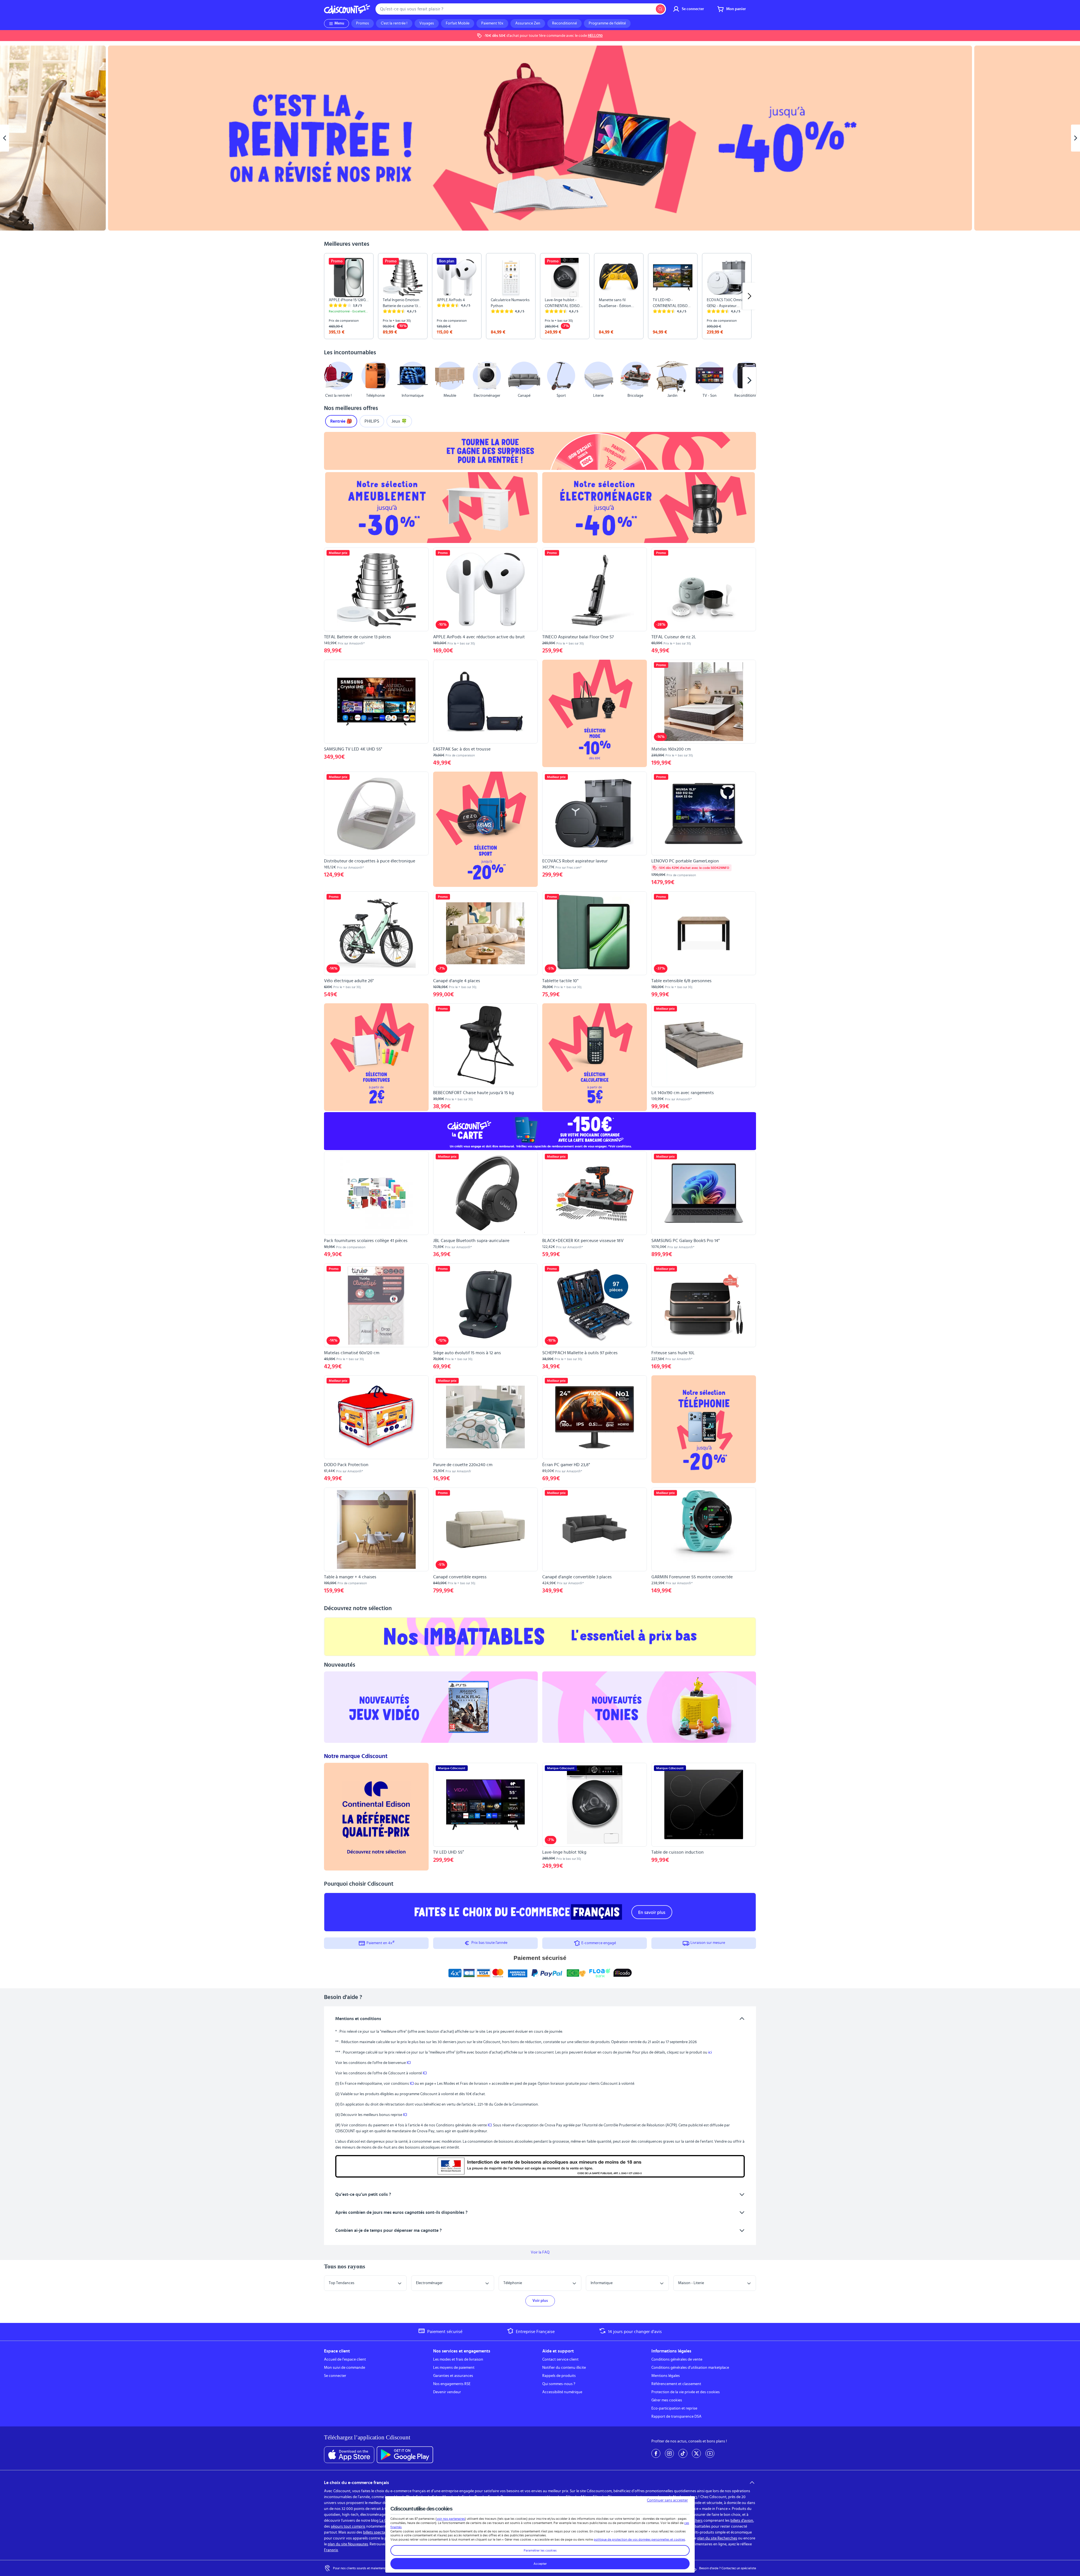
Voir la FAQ (540, 2252)
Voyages (427, 23)
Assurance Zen (528, 23)
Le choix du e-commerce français (356, 2483)
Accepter (540, 2564)
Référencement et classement (676, 2384)
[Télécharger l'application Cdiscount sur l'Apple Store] (349, 2455)
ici (710, 2052)
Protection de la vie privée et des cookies (686, 2392)
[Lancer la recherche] (660, 9)
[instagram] (669, 2453)
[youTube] (710, 2453)
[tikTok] (683, 2453)
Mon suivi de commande (345, 2368)
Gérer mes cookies (667, 2400)
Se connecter (335, 2376)
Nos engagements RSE (452, 2384)
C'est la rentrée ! (394, 23)
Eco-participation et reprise (674, 2408)
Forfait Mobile (458, 23)
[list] (540, 296)
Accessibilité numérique (562, 2392)
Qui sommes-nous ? (559, 2384)
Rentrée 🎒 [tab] (341, 421)
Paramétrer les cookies (540, 2550)
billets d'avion (742, 2521)
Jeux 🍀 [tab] (399, 421)
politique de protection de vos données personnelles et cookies (639, 2539)
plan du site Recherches (717, 2538)
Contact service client (560, 2359)
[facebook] (656, 2453)
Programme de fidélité (607, 23)
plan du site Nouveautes (348, 2544)
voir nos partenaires (451, 2519)
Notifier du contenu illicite (564, 2368)
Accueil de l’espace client (345, 2359)
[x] (696, 2453)
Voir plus (540, 2301)
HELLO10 (595, 36)
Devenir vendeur (447, 2392)
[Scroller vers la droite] (749, 296)
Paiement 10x (492, 23)
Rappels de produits (559, 2376)
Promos (363, 23)
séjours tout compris (348, 2527)
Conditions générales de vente (677, 2359)
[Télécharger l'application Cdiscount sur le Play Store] (405, 2455)
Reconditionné (564, 23)
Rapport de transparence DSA (676, 2417)
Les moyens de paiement (454, 2368)
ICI (409, 2063)
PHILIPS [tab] (372, 421)
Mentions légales (666, 2376)
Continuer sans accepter (667, 2500)
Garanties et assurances (453, 2376)
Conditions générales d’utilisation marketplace (690, 2368)
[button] (331, 380)
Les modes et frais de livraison (458, 2359)
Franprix (331, 2550)
